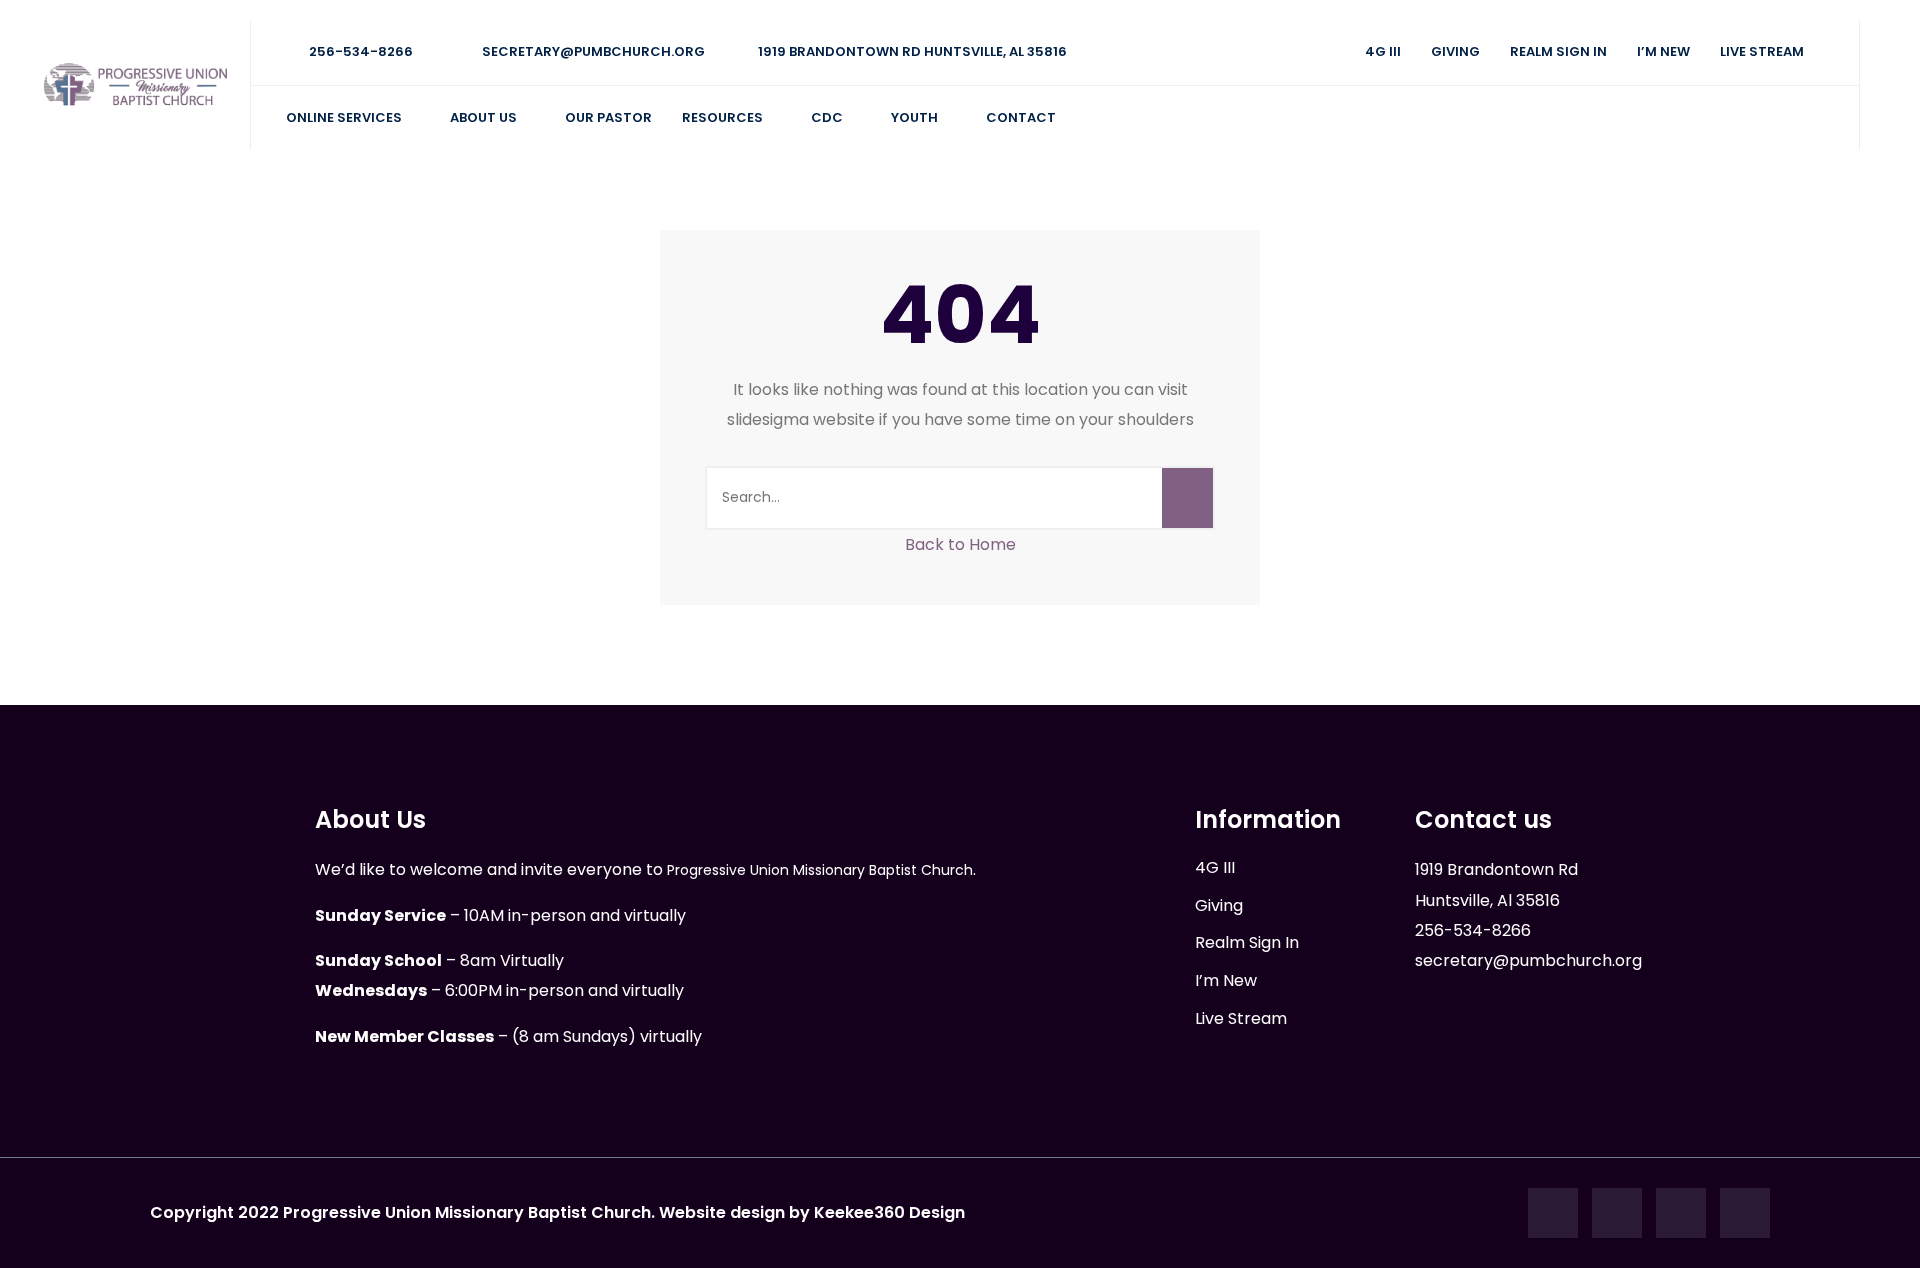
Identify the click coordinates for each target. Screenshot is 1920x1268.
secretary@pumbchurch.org (592, 51)
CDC (827, 117)
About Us (483, 117)
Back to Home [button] (960, 544)
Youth (914, 117)
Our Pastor (608, 117)
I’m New (1663, 51)
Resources (722, 117)
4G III (1383, 51)
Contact (1021, 117)
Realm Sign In (1558, 51)
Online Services (344, 117)
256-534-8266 (359, 51)
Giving (1455, 51)
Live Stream (1762, 51)
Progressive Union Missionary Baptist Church (820, 870)
